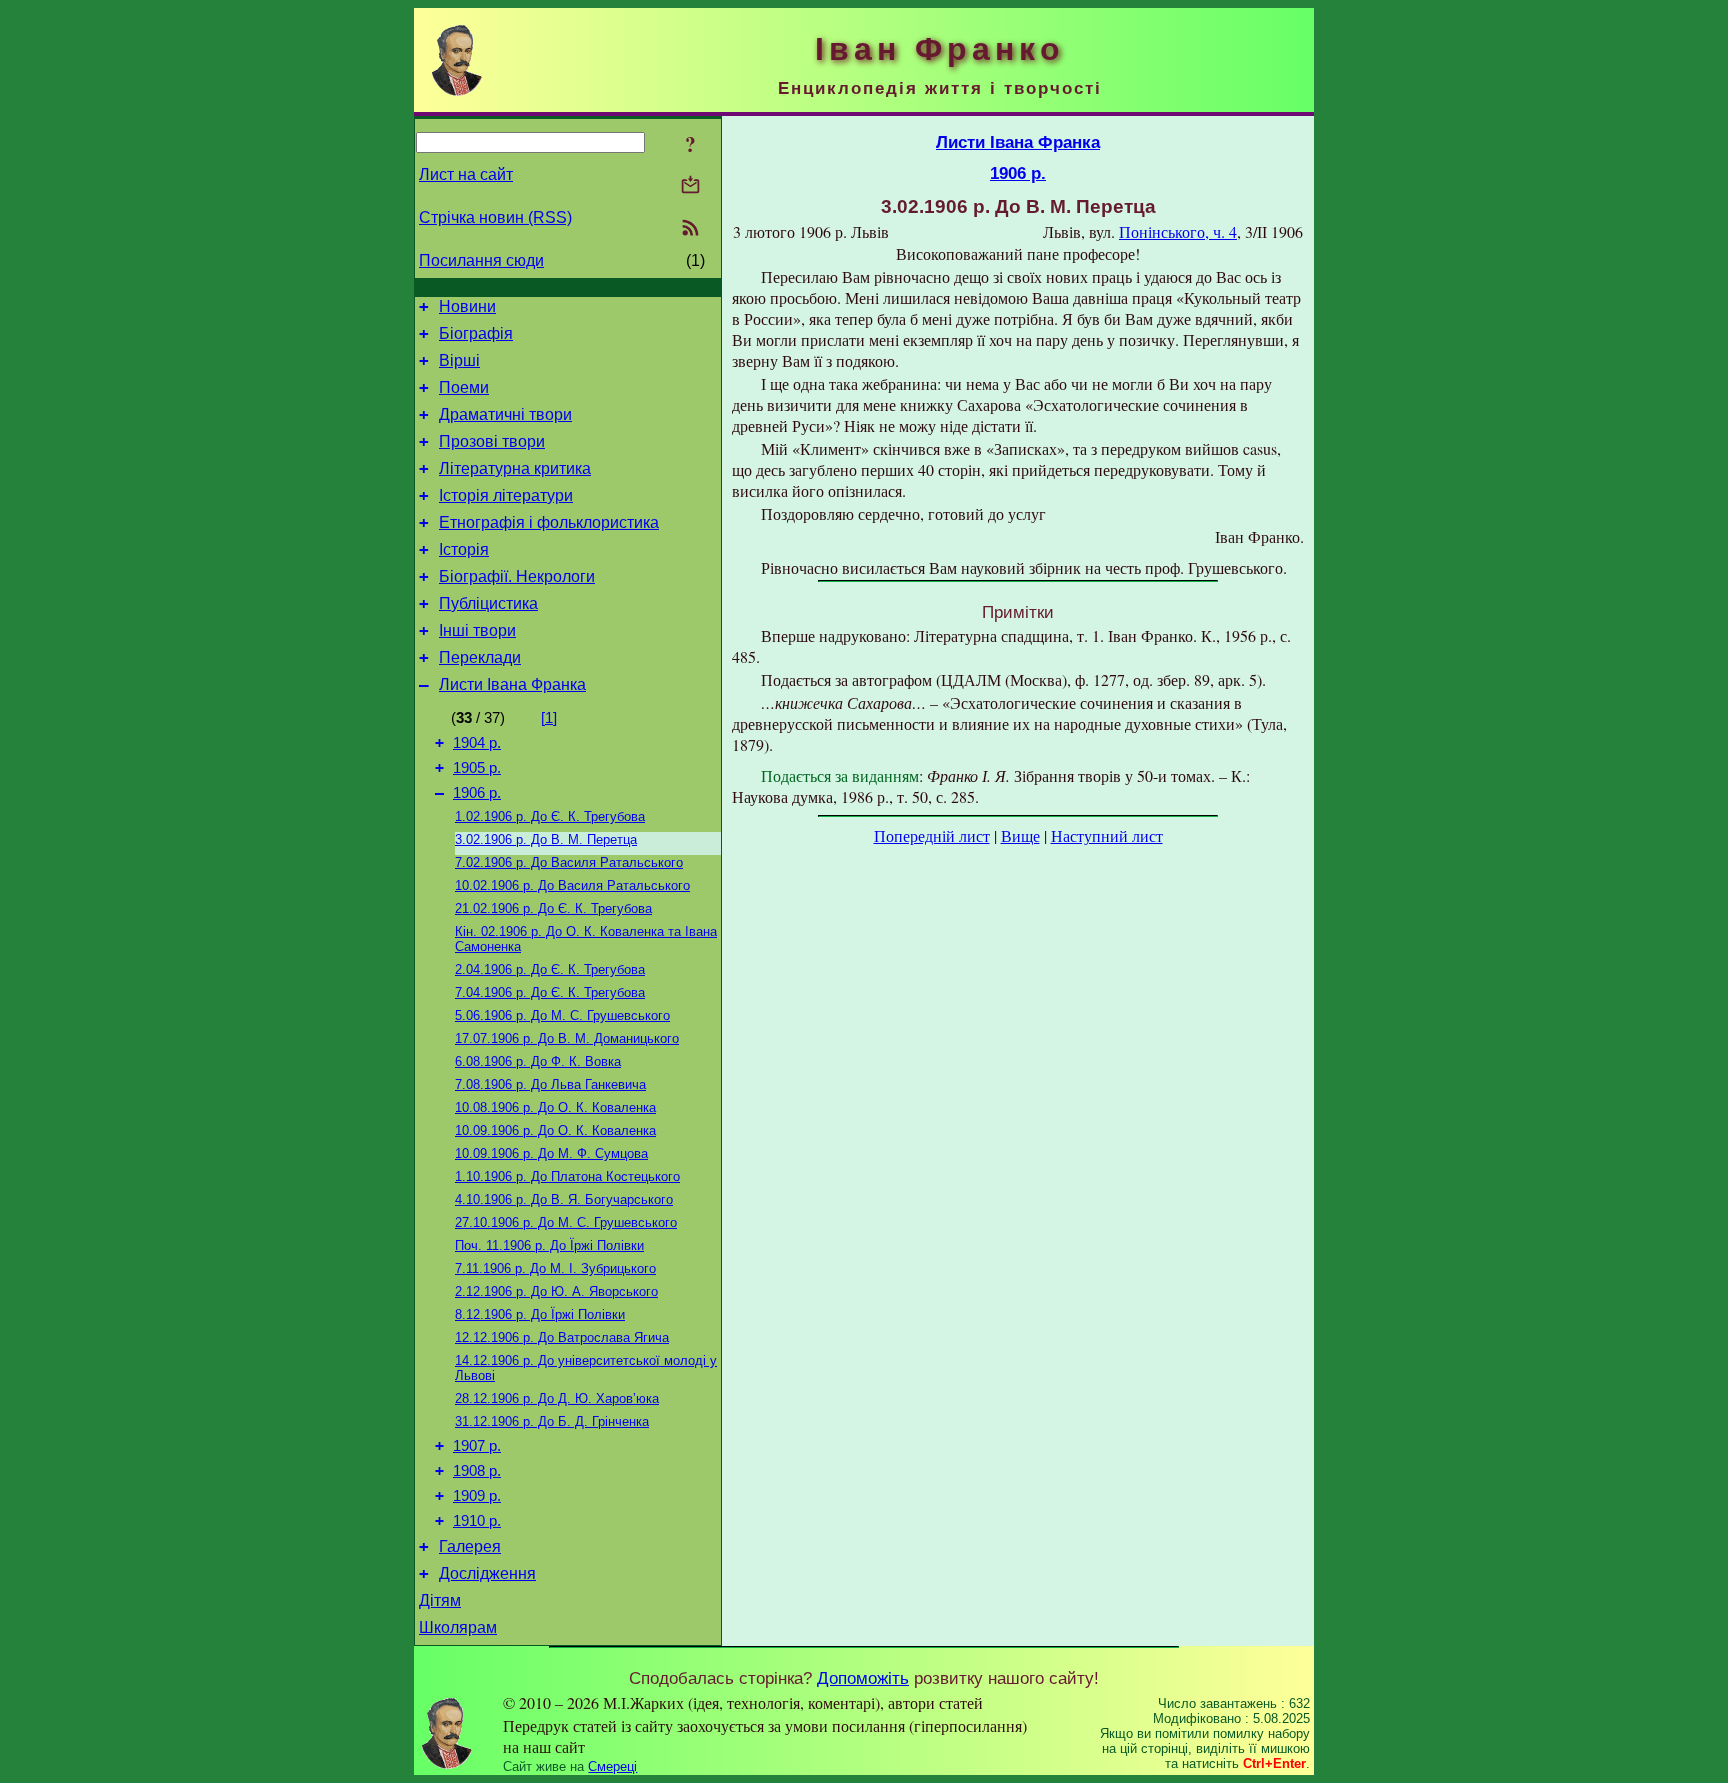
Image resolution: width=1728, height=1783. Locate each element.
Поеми (464, 387)
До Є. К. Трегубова (550, 816)
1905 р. (477, 768)
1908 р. (477, 1471)
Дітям (440, 1600)
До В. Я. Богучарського (564, 1199)
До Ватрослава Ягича (562, 1337)
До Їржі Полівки (549, 1245)
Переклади (480, 657)
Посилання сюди (481, 260)
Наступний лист (1107, 835)
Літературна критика (515, 468)
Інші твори (477, 630)
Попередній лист (932, 835)
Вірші (459, 360)
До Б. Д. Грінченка (552, 1421)
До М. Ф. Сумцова (551, 1153)
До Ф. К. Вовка (538, 1061)
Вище (1020, 835)
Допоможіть (863, 1678)
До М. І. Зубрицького (555, 1268)
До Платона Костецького (567, 1176)
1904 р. (477, 743)
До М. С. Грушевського (562, 1015)
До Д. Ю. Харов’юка (557, 1398)
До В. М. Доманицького (567, 1038)
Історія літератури (506, 495)
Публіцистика (488, 603)
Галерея (470, 1546)
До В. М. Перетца (546, 839)
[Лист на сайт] (690, 186)
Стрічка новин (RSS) (495, 217)
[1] (549, 718)
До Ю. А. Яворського (556, 1291)
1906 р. (477, 793)
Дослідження (487, 1573)
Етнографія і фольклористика (549, 522)
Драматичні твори (505, 414)
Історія (464, 549)
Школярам (458, 1627)
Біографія (476, 333)
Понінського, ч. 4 (1178, 231)
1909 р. (477, 1496)
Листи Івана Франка (512, 684)
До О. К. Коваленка (555, 1107)
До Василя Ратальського (569, 862)
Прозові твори (492, 441)
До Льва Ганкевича (550, 1084)
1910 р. (477, 1521)
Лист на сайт (466, 174)
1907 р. (477, 1446)
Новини (467, 306)
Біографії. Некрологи (517, 576)
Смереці (612, 1766)
